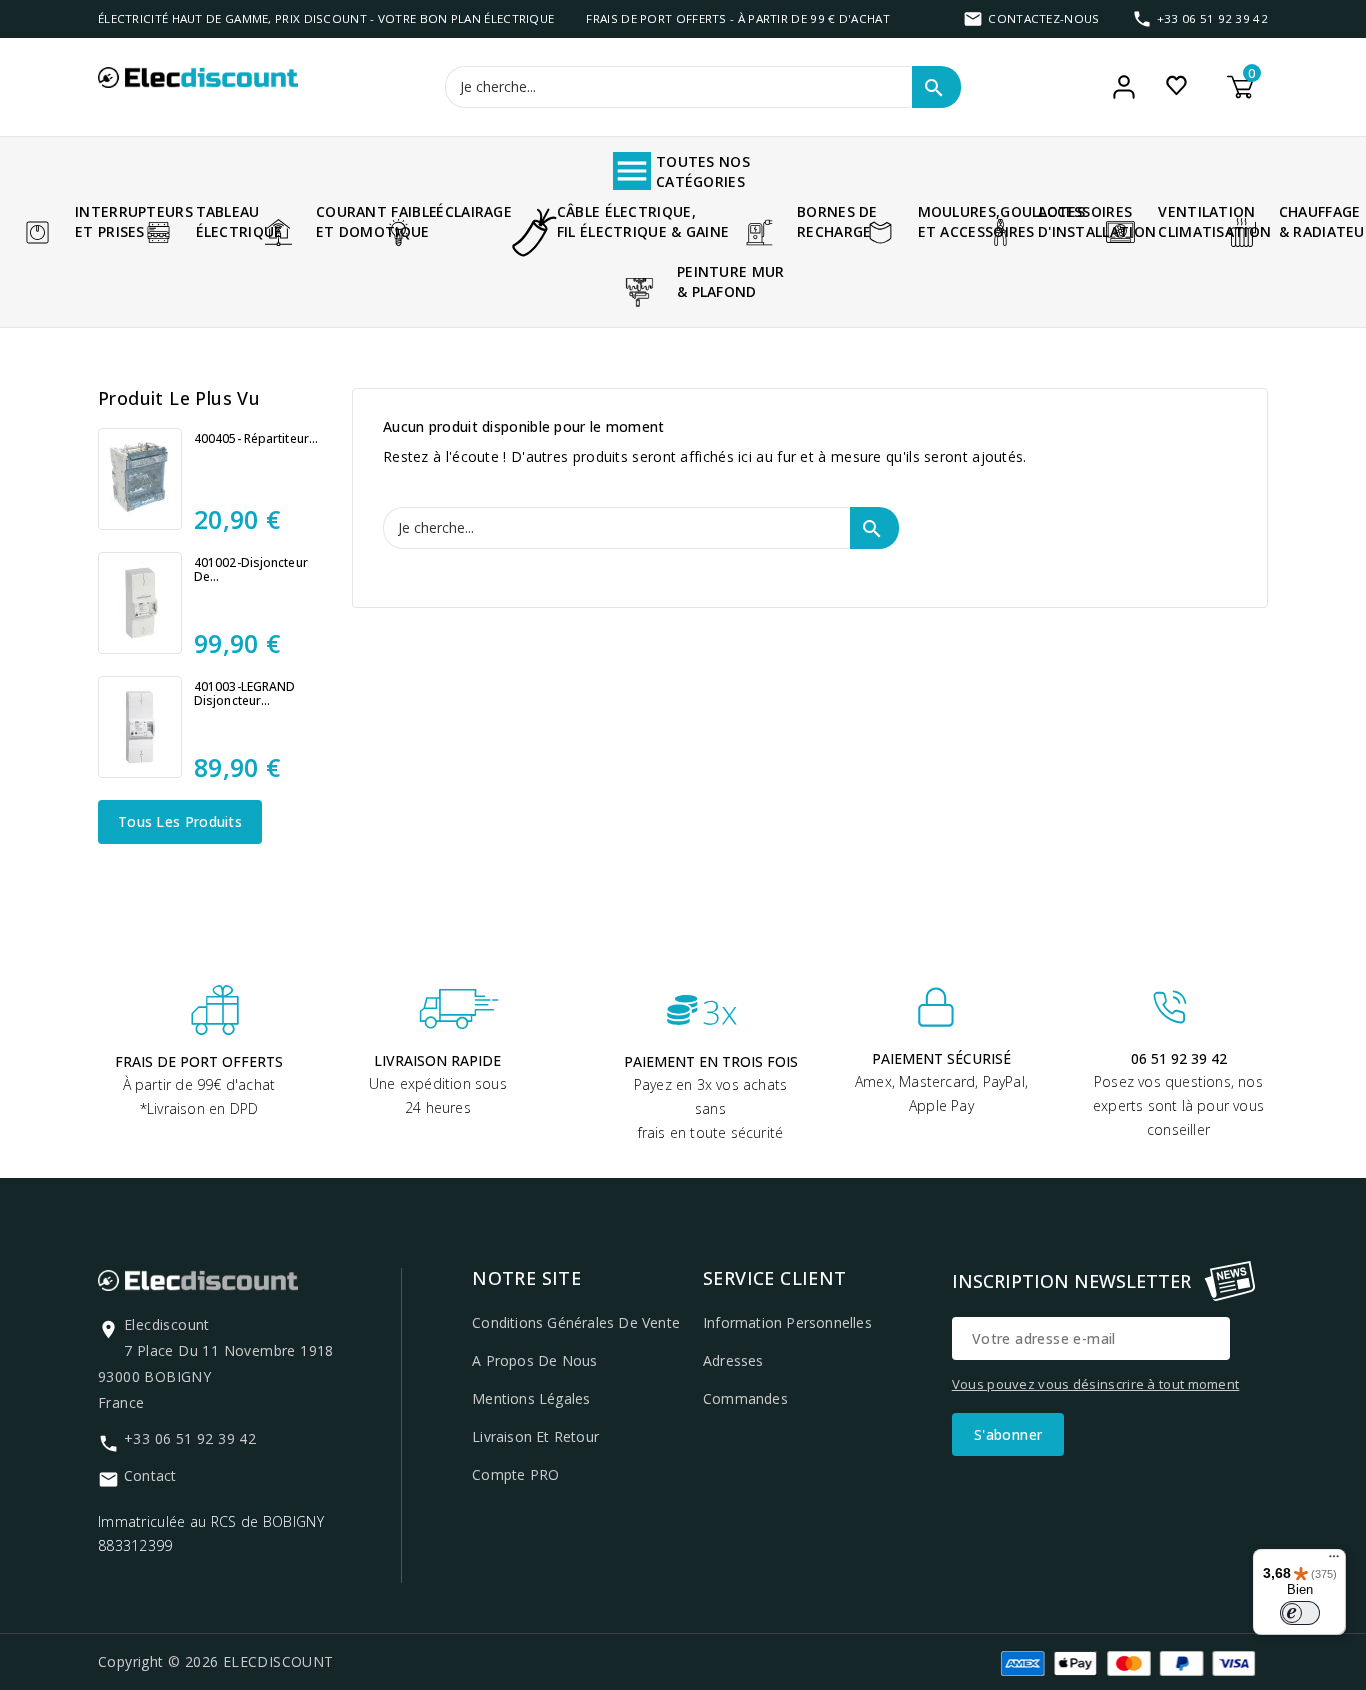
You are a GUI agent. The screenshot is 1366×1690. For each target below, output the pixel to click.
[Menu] (1334, 1561)
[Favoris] (1176, 85)
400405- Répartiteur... (256, 439)
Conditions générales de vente (576, 1322)
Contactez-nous (1043, 18)
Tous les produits (180, 821)
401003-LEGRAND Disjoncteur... (244, 694)
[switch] (1300, 1613)
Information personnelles (787, 1322)
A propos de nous (534, 1360)
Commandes (745, 1398)
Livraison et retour (535, 1436)
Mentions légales (531, 1398)
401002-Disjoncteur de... (251, 570)
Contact (150, 1475)
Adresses (733, 1360)
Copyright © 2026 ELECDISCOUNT (216, 1661)
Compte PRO (515, 1474)
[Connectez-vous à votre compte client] (1124, 87)
